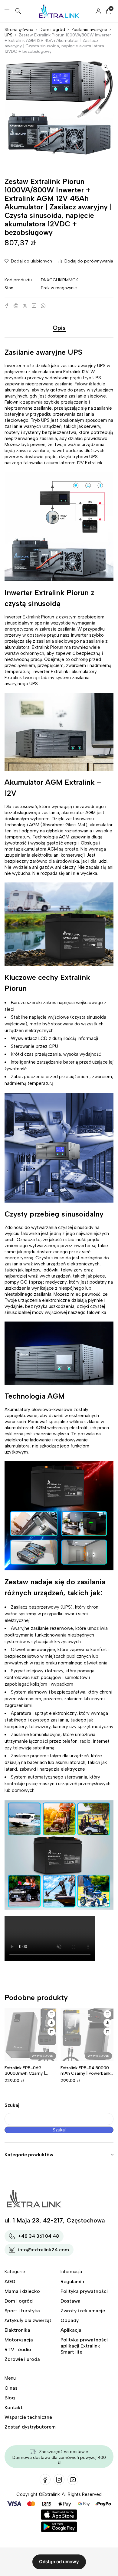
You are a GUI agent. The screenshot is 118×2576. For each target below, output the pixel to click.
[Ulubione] (51, 2014)
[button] (106, 66)
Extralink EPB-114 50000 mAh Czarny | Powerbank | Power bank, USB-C (87, 2073)
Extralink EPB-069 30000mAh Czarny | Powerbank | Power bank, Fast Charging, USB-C (29, 2076)
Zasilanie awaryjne (89, 30)
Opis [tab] (59, 328)
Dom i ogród (52, 30)
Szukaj (12, 2105)
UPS (8, 35)
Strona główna (19, 30)
